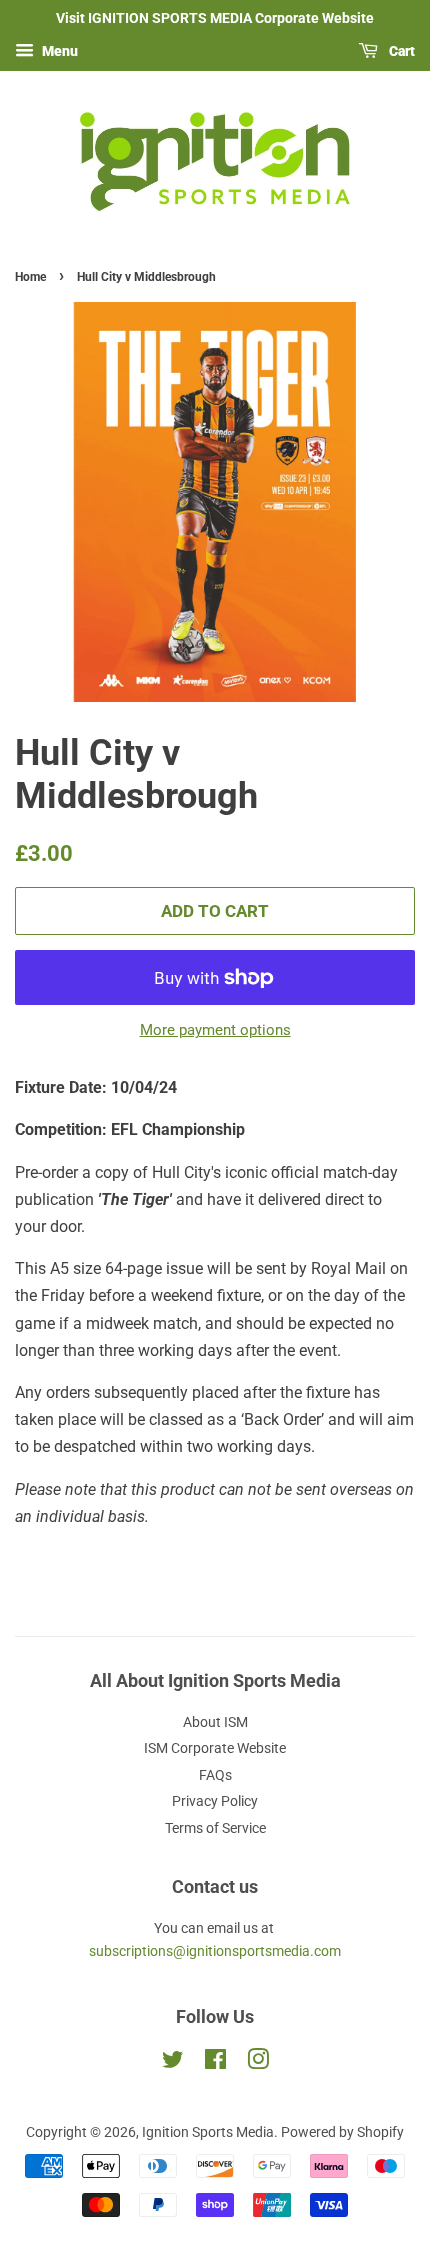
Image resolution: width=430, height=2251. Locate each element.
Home (30, 277)
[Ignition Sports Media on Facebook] (215, 2063)
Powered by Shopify (342, 2132)
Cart (400, 51)
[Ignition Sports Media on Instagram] (258, 2063)
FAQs (215, 1775)
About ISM (215, 1722)
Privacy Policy (215, 1801)
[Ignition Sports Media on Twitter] (173, 2063)
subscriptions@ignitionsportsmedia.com (215, 1951)
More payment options (215, 1030)
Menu (58, 51)
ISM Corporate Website (215, 1748)
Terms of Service (215, 1828)
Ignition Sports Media (208, 2132)
